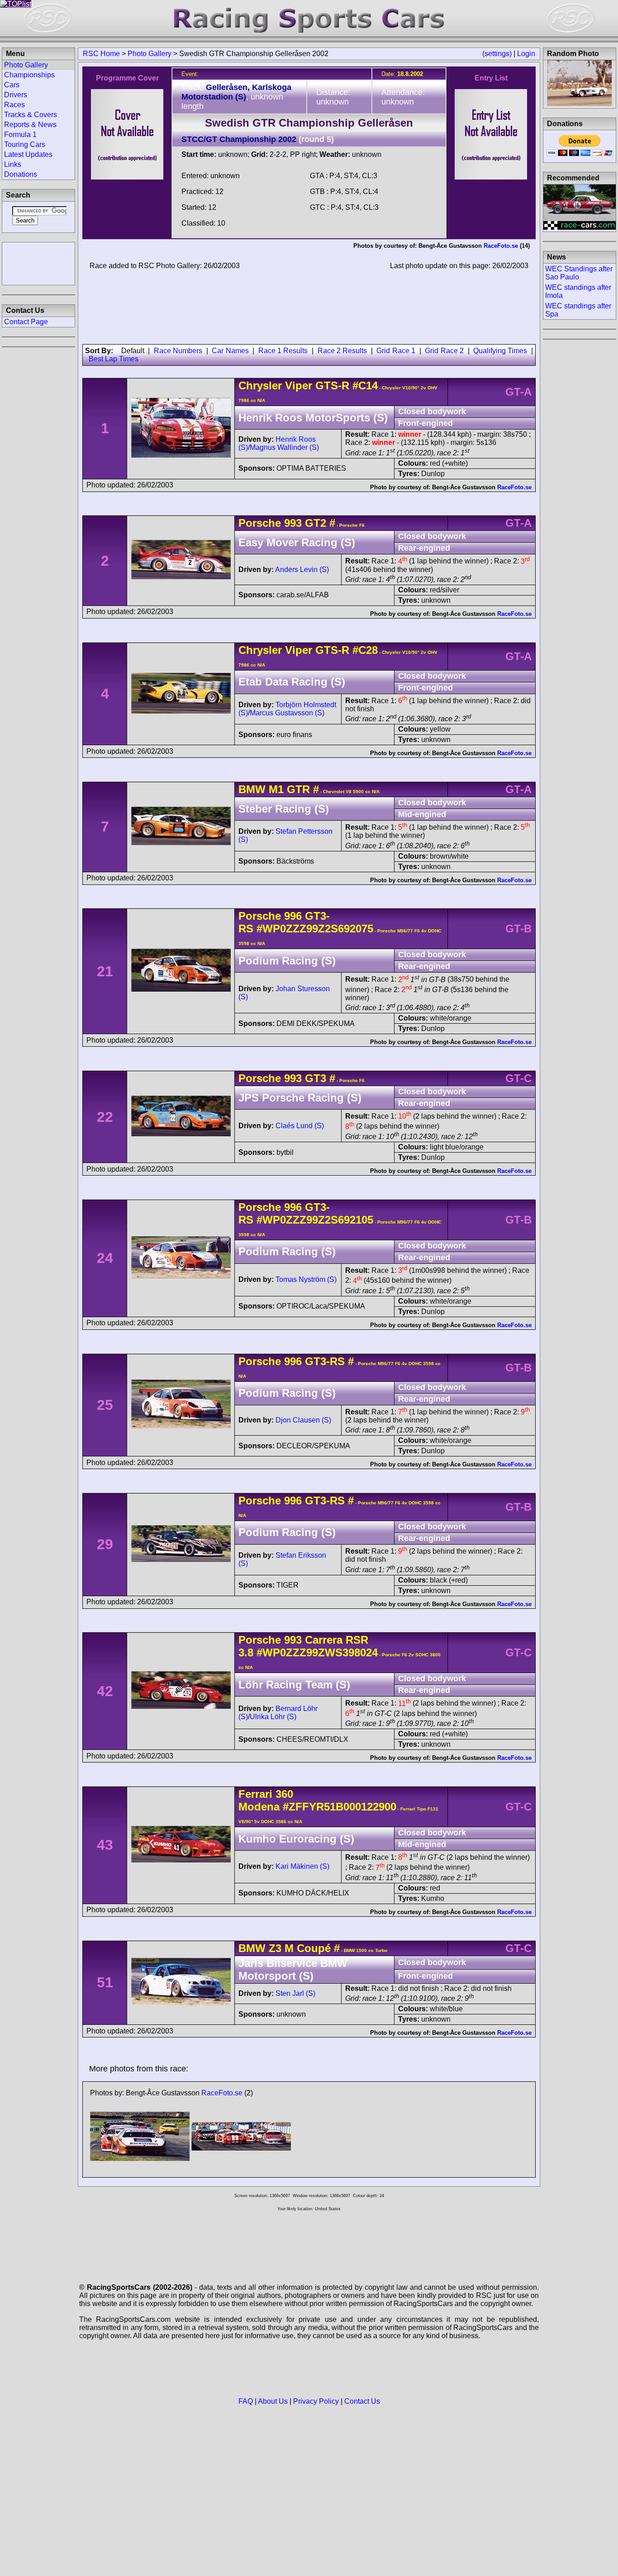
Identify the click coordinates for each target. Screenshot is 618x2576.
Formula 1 (20, 135)
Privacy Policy (316, 2401)
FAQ (246, 2401)
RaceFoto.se (501, 246)
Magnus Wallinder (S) (284, 447)
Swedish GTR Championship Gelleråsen (309, 123)
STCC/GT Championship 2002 (239, 139)
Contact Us (362, 2401)
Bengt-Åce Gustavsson (450, 246)
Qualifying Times (500, 351)
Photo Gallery (150, 54)
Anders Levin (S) (302, 570)
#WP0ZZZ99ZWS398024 (317, 1652)
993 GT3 (305, 1078)
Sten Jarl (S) (295, 1993)
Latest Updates (28, 154)
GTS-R (331, 385)
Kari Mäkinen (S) (302, 1866)
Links (13, 164)
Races (14, 105)
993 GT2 (305, 523)
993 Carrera (313, 1640)
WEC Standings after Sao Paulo (579, 273)
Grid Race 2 (444, 351)
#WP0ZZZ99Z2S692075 (315, 929)
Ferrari (255, 1794)
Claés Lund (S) (300, 1126)
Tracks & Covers (31, 115)
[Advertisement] (38, 263)
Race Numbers (178, 351)
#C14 (365, 385)
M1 (276, 789)
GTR (297, 789)
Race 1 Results (283, 351)
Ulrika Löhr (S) (273, 1717)
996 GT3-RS (314, 1361)
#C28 (365, 650)
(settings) (497, 54)
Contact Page (26, 322)
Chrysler (260, 385)
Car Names (230, 351)
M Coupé (306, 1948)
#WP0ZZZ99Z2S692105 (315, 1220)
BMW (252, 789)
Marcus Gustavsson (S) (287, 713)
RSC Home (101, 54)
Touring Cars (25, 144)
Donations (21, 174)
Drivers (16, 95)
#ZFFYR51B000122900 (340, 1807)
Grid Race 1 (396, 351)
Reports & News (30, 125)
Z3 (275, 1948)
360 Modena (266, 1800)
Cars (12, 85)
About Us (273, 2401)
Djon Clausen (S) (303, 1420)
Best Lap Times (114, 359)
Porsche (260, 523)
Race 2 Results (342, 351)
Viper (299, 385)
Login (526, 54)
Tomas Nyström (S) (306, 1279)
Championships (29, 75)
